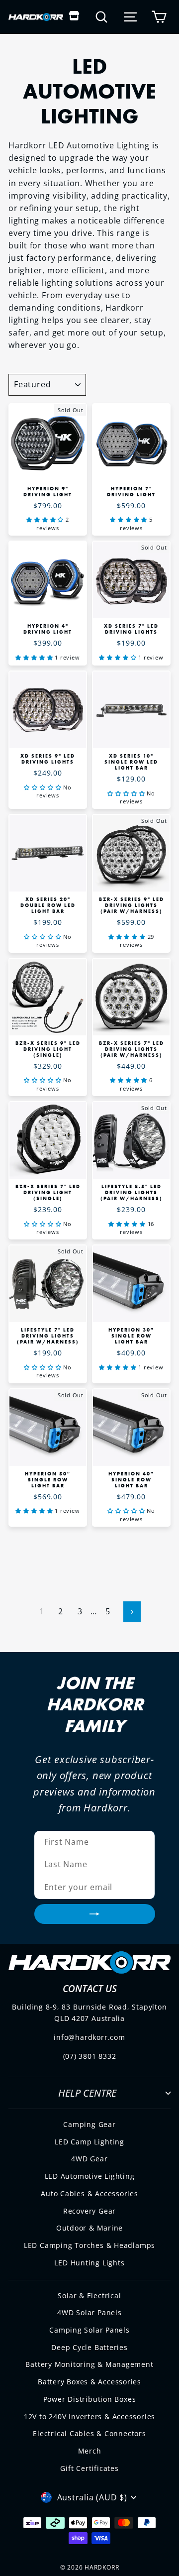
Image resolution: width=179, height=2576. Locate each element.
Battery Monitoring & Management (89, 2364)
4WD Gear (89, 2159)
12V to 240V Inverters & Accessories (89, 2416)
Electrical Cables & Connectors (89, 2433)
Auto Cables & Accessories (89, 2193)
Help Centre (87, 2093)
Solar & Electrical (89, 2296)
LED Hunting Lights (89, 2263)
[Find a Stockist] (74, 17)
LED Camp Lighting (89, 2142)
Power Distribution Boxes (90, 2399)
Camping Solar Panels (89, 2330)
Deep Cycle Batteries (89, 2347)
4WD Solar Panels (89, 2312)
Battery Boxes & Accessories (89, 2382)
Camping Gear (89, 2124)
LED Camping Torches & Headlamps (89, 2245)
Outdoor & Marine (90, 2228)
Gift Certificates (89, 2468)
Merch (90, 2451)
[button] (46, 519)
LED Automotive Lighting (90, 2176)
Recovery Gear (89, 2211)
